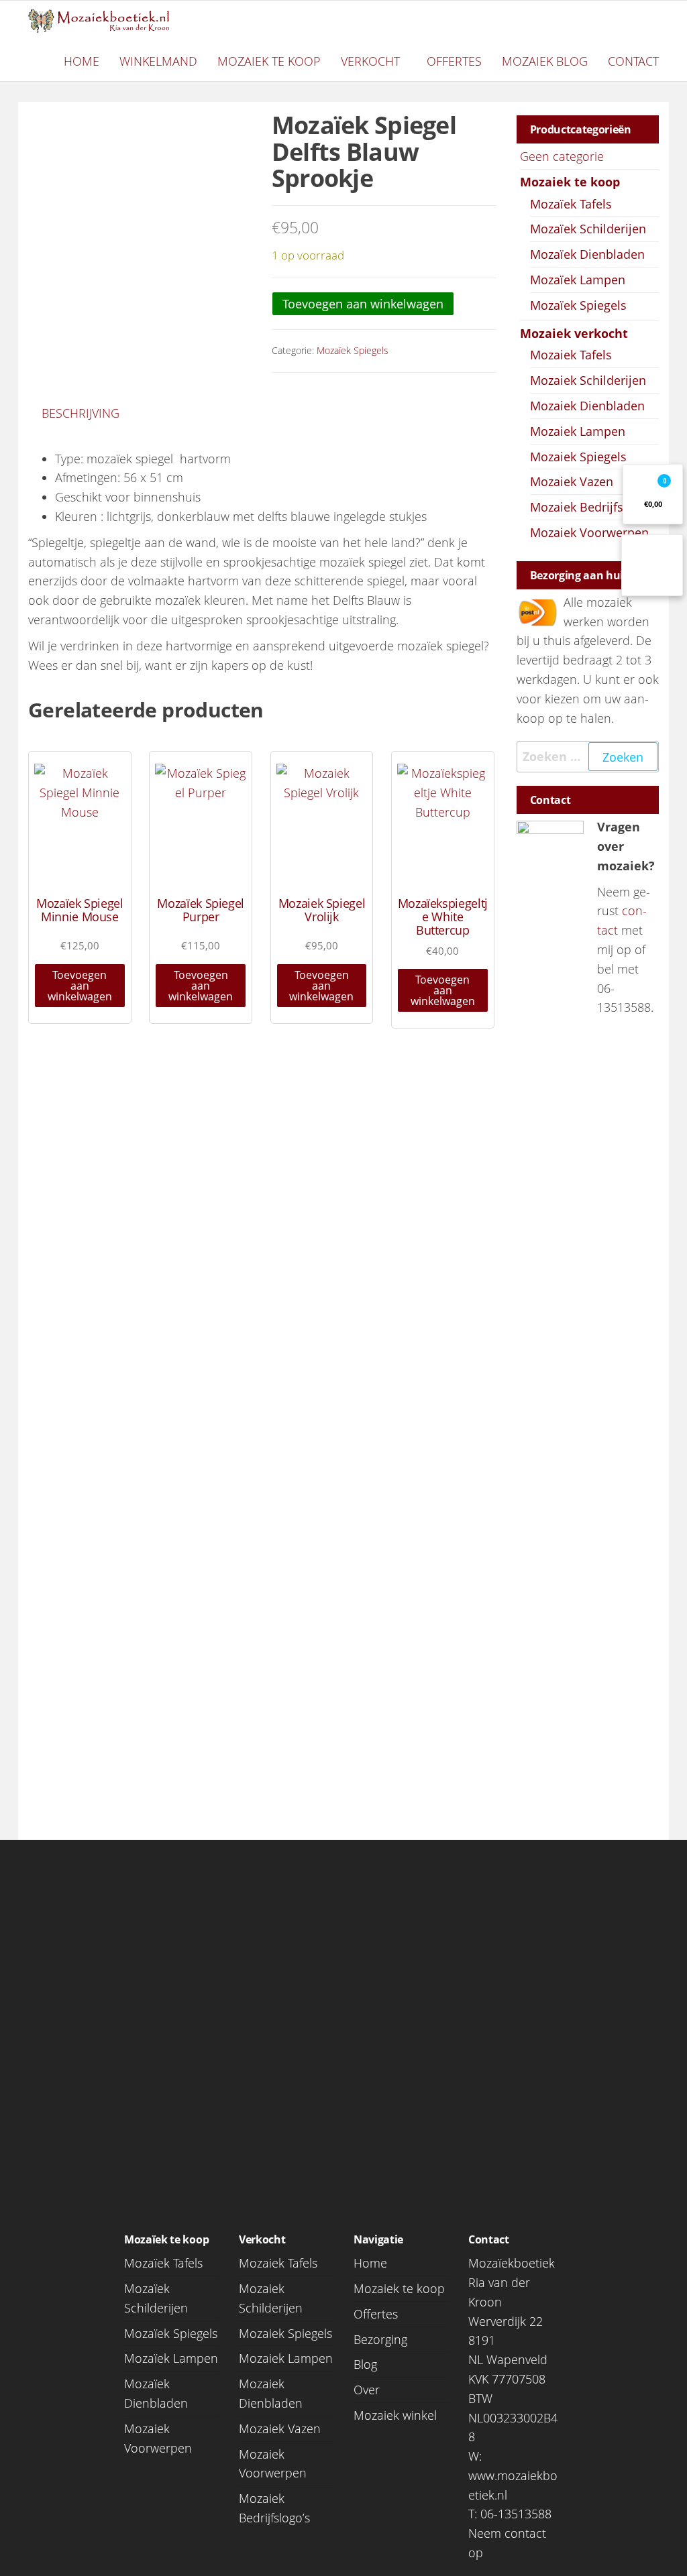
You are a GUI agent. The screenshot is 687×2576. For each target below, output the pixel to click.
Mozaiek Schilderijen (588, 380)
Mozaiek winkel (395, 2415)
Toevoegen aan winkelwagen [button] (80, 986)
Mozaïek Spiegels (353, 350)
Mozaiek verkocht (574, 333)
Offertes (454, 61)
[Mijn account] (652, 565)
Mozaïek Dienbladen (587, 254)
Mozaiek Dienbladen (587, 406)
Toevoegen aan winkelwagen (363, 304)
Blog (365, 2364)
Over (367, 2390)
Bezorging (380, 2339)
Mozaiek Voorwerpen (589, 532)
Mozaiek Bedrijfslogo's (593, 507)
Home (82, 61)
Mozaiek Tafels (571, 355)
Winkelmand (158, 61)
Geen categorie (562, 156)
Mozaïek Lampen (578, 280)
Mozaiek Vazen (572, 481)
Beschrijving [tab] (81, 413)
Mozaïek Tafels (571, 204)
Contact (633, 61)
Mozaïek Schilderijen (588, 229)
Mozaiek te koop (269, 61)
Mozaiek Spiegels (578, 457)
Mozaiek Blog (545, 61)
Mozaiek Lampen (578, 431)
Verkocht (370, 61)
